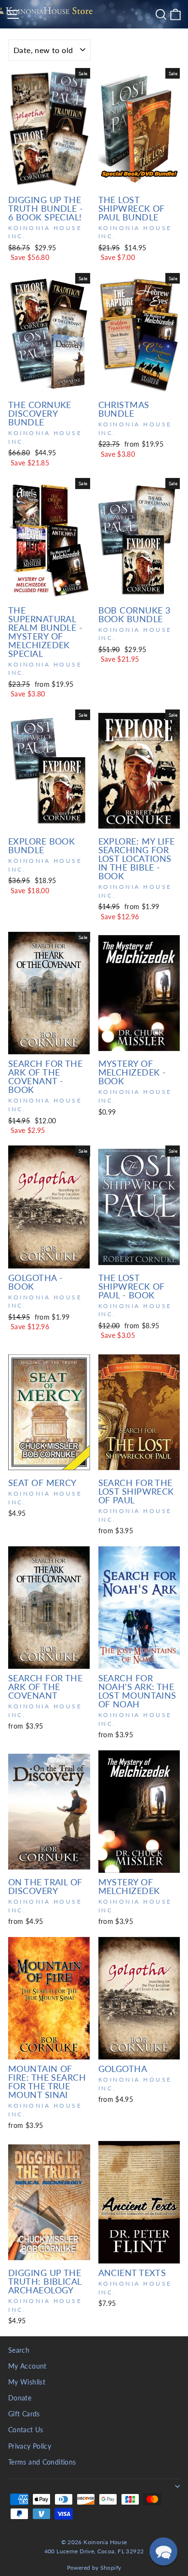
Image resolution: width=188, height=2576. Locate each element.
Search (19, 2350)
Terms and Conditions (42, 2462)
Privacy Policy (30, 2446)
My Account (27, 2366)
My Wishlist (27, 2382)
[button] (163, 2551)
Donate (20, 2398)
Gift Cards (24, 2414)
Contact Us (26, 2430)
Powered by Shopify (94, 2568)
